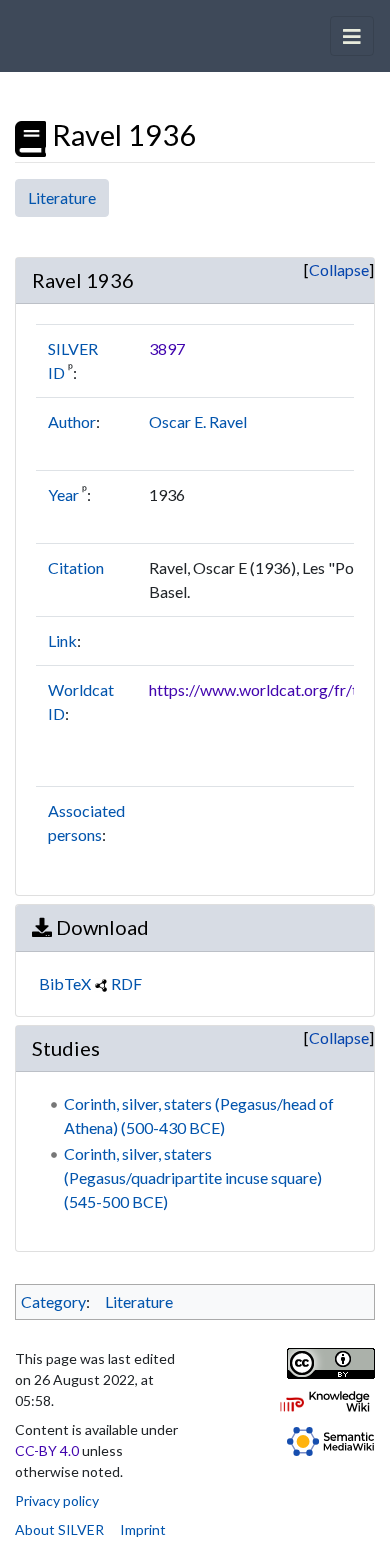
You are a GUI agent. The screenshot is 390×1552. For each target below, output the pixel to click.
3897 (167, 348)
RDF (126, 983)
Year (63, 494)
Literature (62, 197)
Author (72, 421)
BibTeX (65, 983)
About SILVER (59, 1529)
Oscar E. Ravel (198, 421)
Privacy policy (57, 1500)
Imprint (143, 1529)
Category (53, 1301)
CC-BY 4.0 (47, 1450)
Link (62, 640)
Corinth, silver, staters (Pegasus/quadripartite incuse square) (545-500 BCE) (193, 1177)
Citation (76, 567)
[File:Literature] (30, 135)
